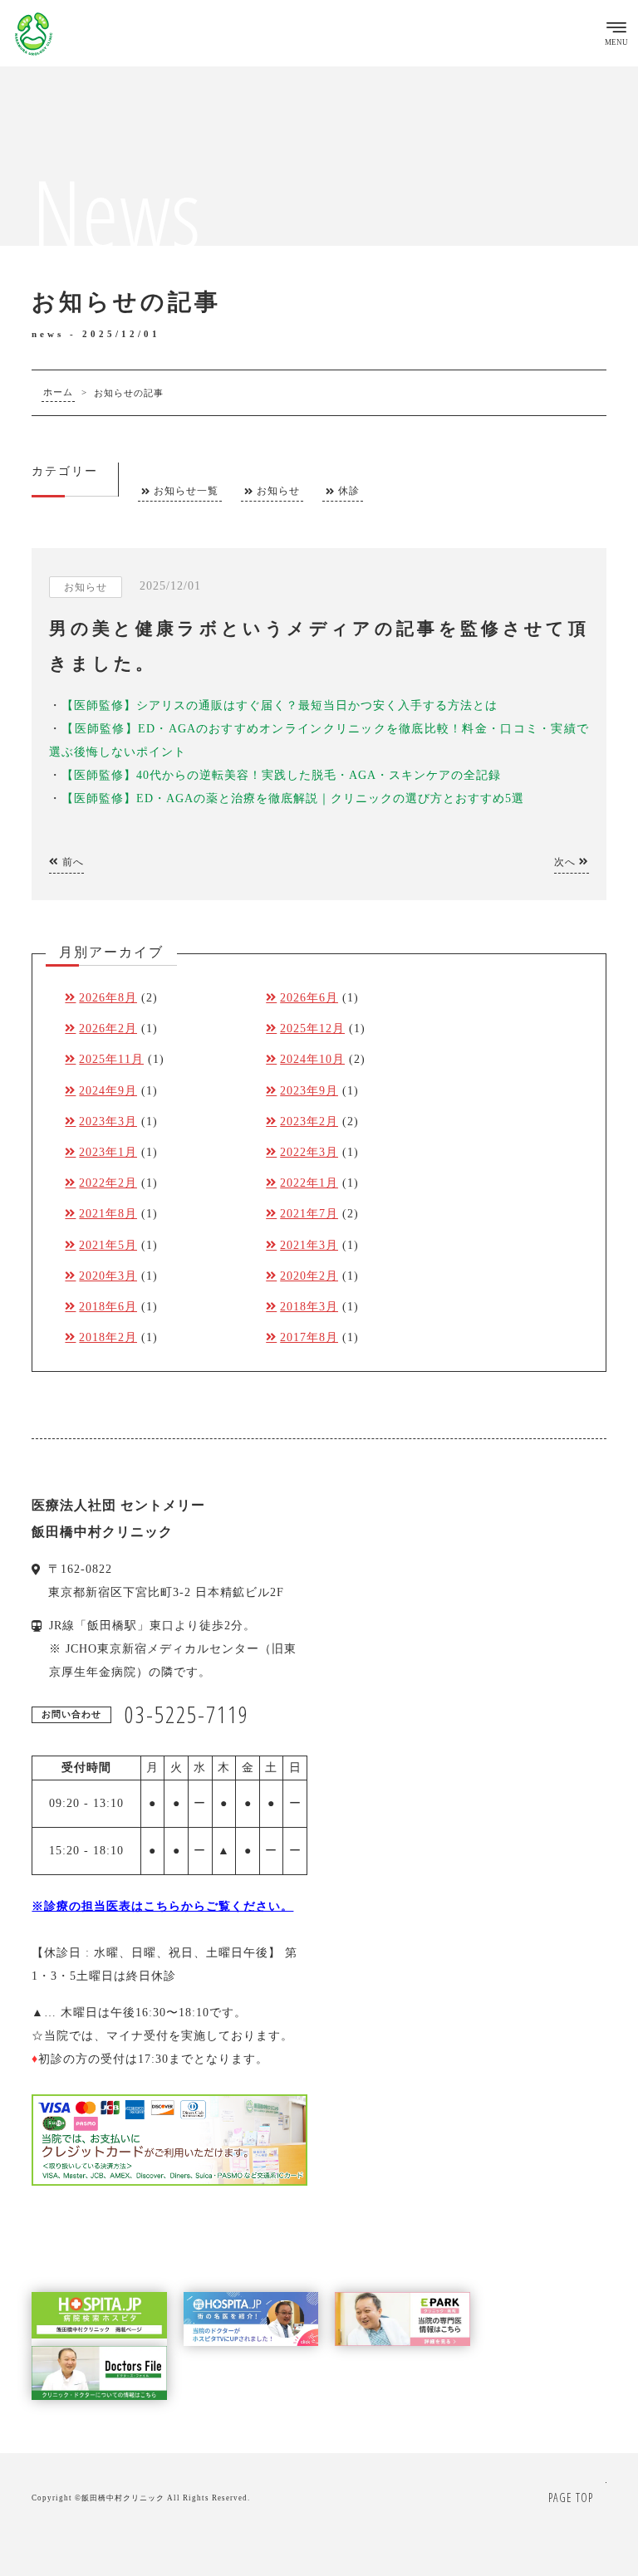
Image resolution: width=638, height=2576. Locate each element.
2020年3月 (108, 1276)
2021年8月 (108, 1214)
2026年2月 (108, 1028)
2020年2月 (309, 1276)
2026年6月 (309, 998)
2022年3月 (309, 1152)
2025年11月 (111, 1059)
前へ (71, 862)
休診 (349, 491)
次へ (567, 862)
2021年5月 (108, 1245)
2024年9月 (108, 1091)
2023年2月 (309, 1121)
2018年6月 (108, 1307)
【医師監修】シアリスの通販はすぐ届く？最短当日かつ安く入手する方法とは (280, 705)
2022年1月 (309, 1183)
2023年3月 (108, 1121)
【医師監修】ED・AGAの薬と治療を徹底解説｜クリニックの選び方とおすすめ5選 (293, 798)
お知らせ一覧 (186, 491)
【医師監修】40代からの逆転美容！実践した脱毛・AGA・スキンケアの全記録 (281, 775)
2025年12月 (312, 1028)
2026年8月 (108, 998)
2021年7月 (309, 1214)
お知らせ (278, 491)
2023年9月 (309, 1091)
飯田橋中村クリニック (123, 2498)
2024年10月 (312, 1059)
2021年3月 (309, 1245)
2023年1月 (108, 1152)
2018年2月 (108, 1337)
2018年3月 (309, 1307)
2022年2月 (108, 1183)
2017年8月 (309, 1337)
